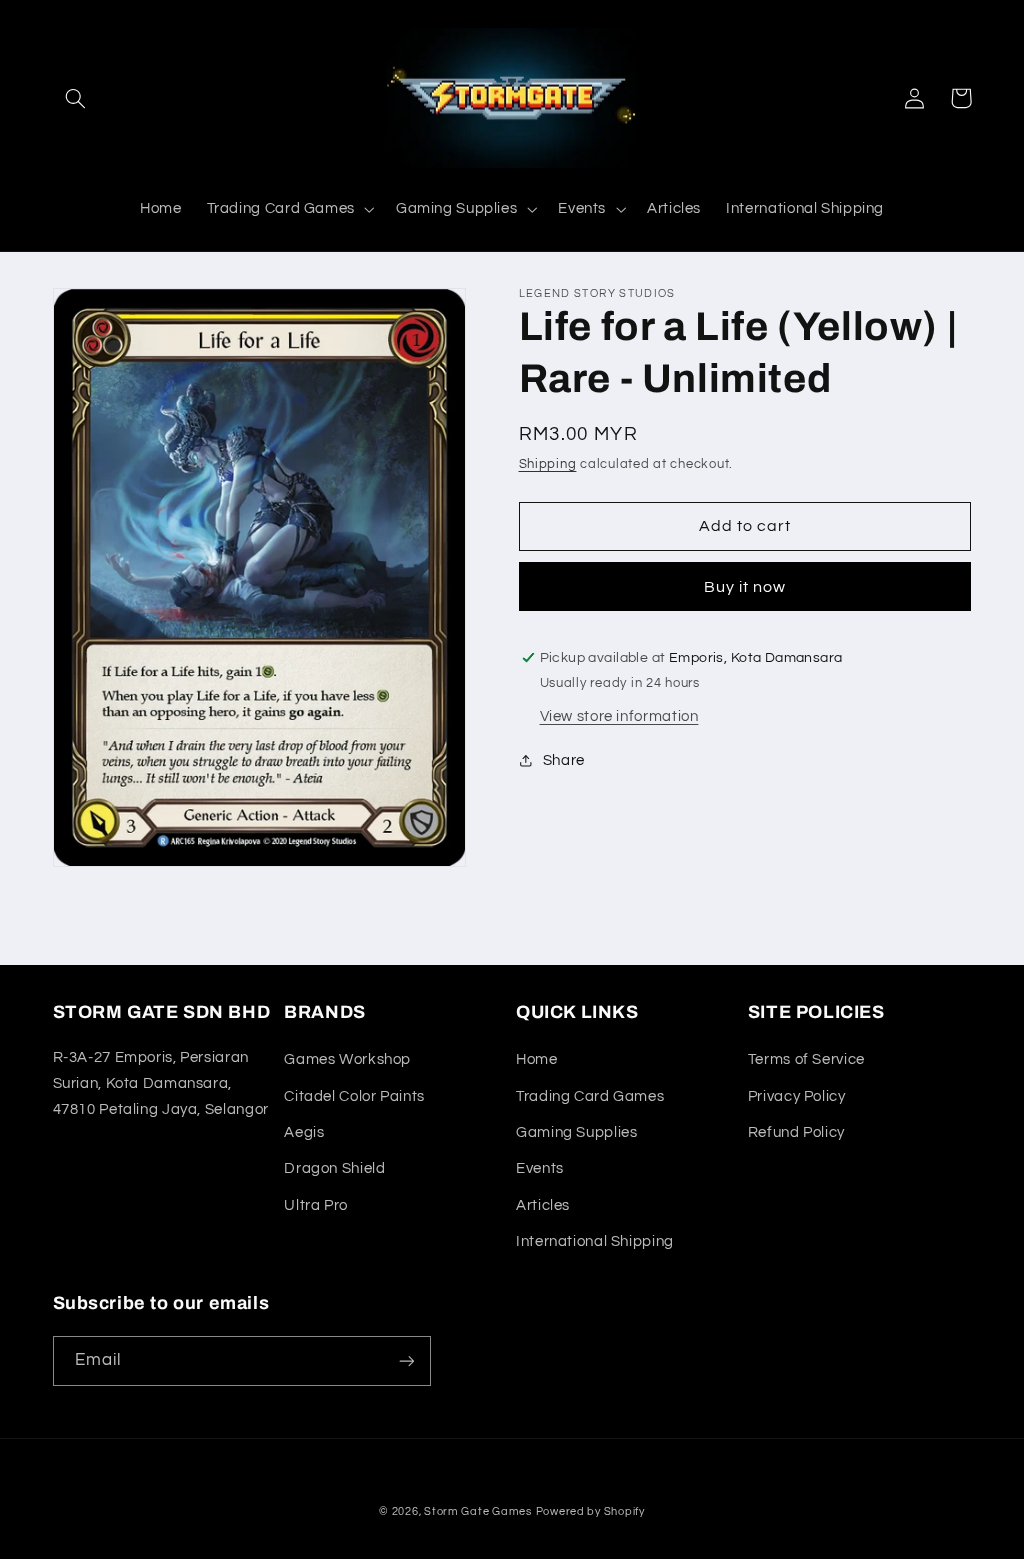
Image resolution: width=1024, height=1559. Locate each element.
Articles (543, 1205)
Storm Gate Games (478, 1511)
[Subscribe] (406, 1360)
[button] (76, 98)
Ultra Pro (316, 1205)
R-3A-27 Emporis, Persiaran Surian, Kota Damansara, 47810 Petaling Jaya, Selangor (161, 1083)
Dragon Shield (334, 1168)
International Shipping (595, 1241)
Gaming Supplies (576, 1132)
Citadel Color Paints (354, 1096)
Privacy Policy (797, 1096)
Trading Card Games (590, 1096)
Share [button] (564, 760)
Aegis (304, 1132)
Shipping (548, 464)
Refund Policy (796, 1132)
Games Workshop (347, 1059)
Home (537, 1059)
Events (540, 1168)
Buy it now (745, 587)
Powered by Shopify (590, 1511)
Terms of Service (806, 1059)
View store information (619, 716)
